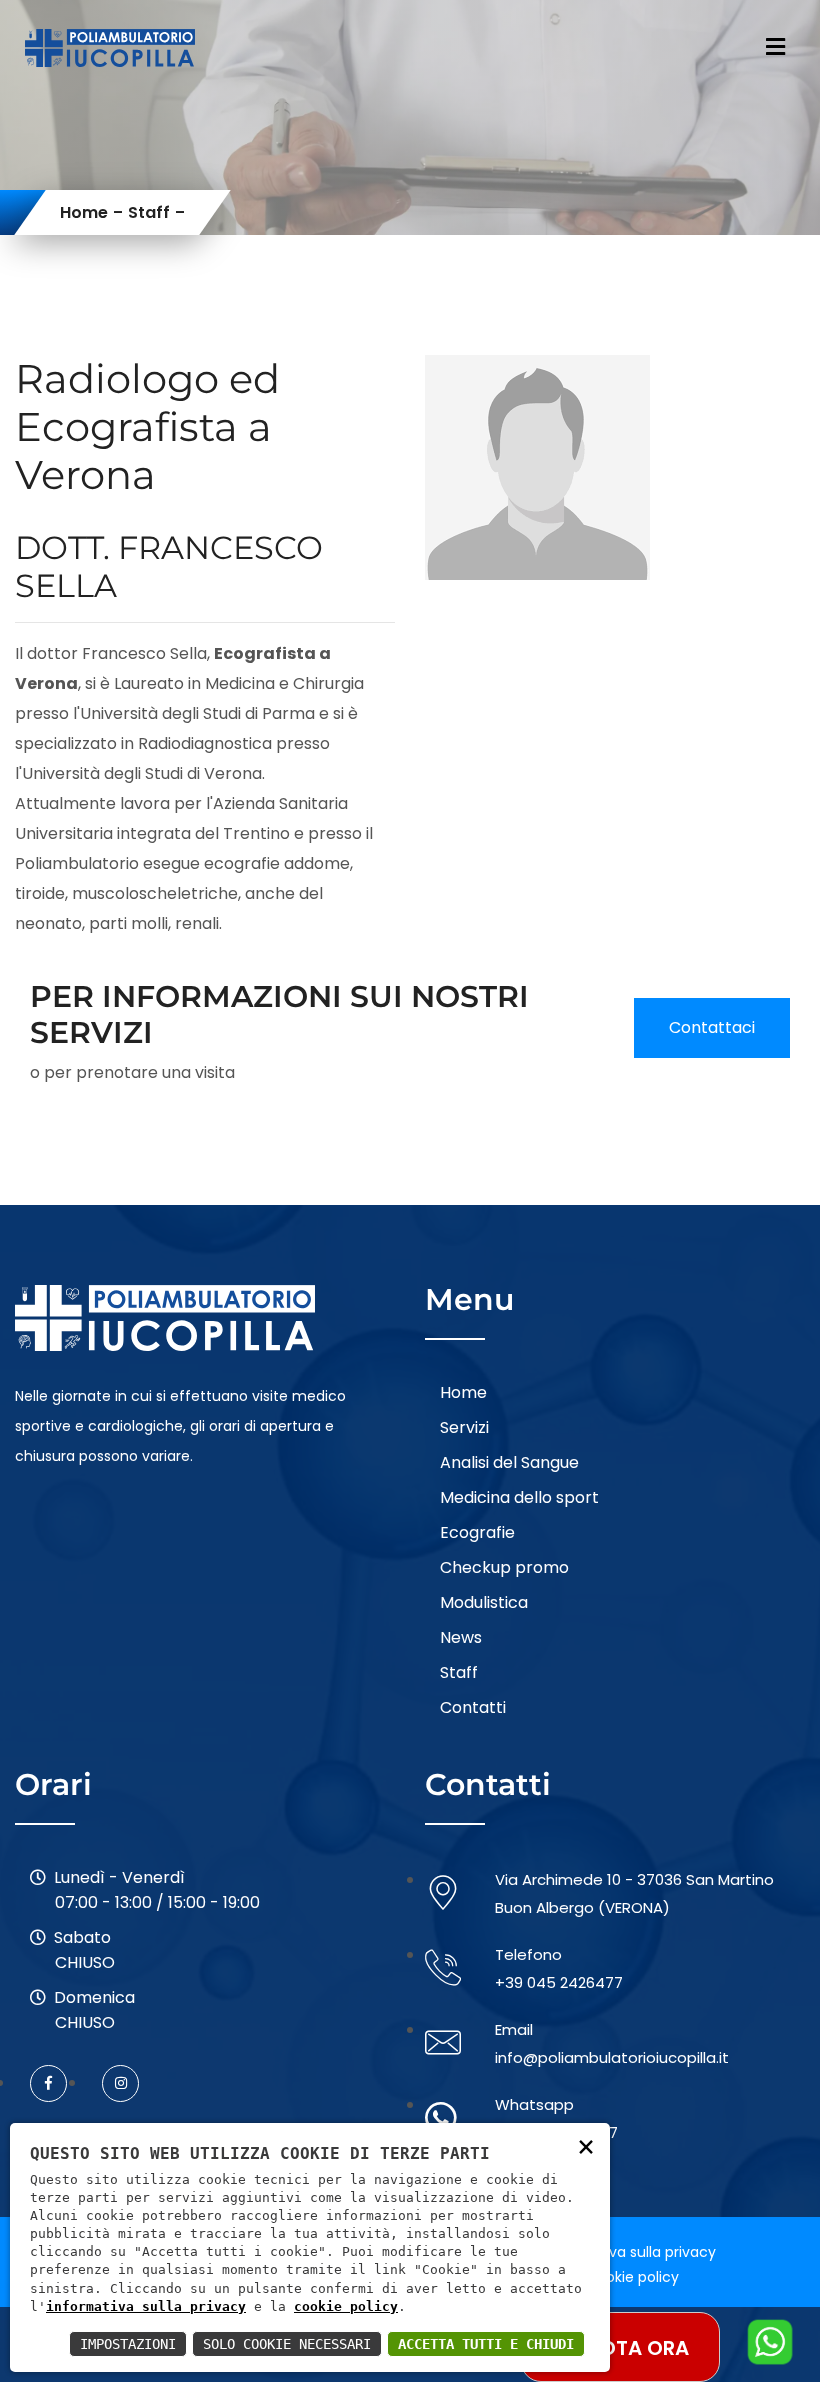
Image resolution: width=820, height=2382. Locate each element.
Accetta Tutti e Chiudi (486, 2344)
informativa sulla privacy (146, 2306)
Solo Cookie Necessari (287, 2344)
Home (84, 212)
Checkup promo (504, 1567)
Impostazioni (128, 2344)
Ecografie (477, 1532)
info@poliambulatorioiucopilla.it (612, 2057)
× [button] (586, 2145)
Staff (149, 212)
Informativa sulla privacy (630, 2252)
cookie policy (346, 2306)
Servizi (464, 1427)
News (461, 1637)
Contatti (473, 1707)
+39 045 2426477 (559, 1982)
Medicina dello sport (519, 1497)
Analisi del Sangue (509, 1462)
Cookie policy (632, 2277)
